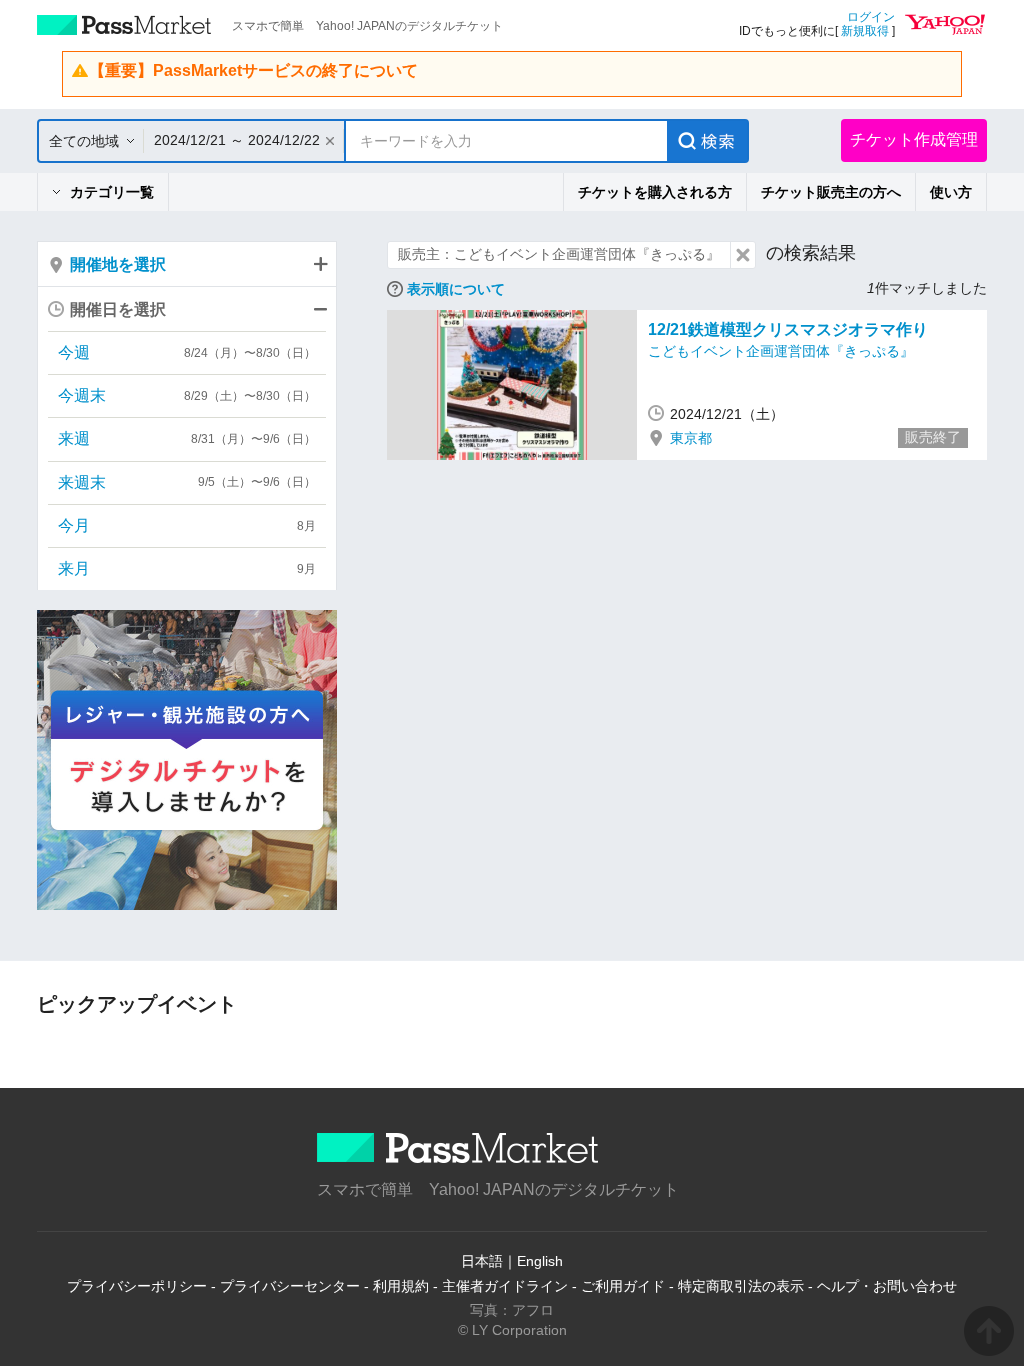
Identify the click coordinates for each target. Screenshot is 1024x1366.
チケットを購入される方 (655, 192)
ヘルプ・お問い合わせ (887, 1286)
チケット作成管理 (914, 139)
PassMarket (124, 25)
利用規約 (401, 1286)
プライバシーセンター (290, 1286)
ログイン (871, 17)
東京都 (691, 438)
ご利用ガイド (623, 1286)
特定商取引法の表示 (741, 1286)
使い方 (951, 192)
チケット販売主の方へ (831, 192)
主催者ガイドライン (505, 1286)
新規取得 (865, 31)
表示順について (456, 289)
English (540, 1261)
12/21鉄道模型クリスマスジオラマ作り (788, 329)
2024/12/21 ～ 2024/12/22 (237, 140)
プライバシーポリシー (137, 1286)
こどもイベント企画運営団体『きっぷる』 (781, 351)
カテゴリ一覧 (112, 192)
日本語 (482, 1261)
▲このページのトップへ (989, 1331)
